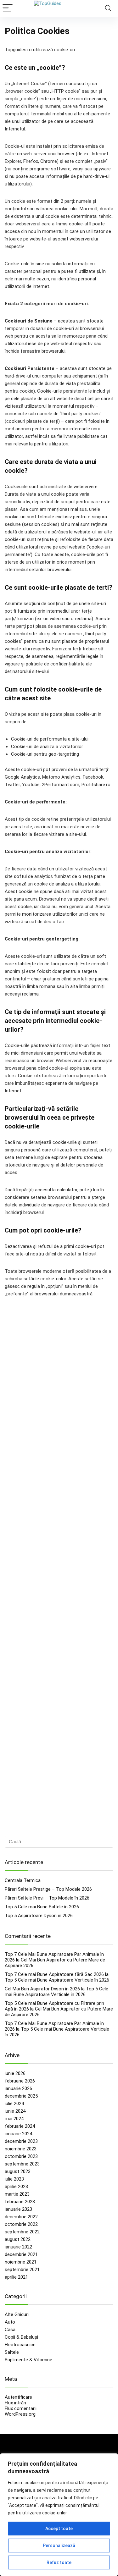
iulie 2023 (14, 2179)
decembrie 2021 (21, 2254)
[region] (59, 2515)
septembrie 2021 (22, 2270)
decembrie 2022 (21, 2217)
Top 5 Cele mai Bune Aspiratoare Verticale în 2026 (57, 1980)
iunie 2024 (15, 2111)
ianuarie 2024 (18, 2134)
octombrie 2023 (21, 2156)
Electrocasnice (20, 2345)
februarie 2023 (20, 2202)
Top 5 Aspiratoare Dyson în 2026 (39, 1916)
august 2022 (18, 2239)
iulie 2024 (14, 2104)
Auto (10, 2322)
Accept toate (59, 2529)
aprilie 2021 (16, 2277)
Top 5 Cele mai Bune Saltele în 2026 (42, 1907)
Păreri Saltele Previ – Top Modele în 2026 (47, 1898)
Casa (10, 2330)
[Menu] (8, 8)
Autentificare (18, 2397)
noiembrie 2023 (21, 2149)
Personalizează (59, 2546)
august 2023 (18, 2171)
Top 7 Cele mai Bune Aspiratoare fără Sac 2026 (54, 1974)
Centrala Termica (23, 1880)
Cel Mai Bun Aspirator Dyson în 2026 (42, 1989)
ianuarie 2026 (18, 2088)
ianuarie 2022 (18, 2247)
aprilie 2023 (16, 2187)
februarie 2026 (20, 2081)
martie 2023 (17, 2194)
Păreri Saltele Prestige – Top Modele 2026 (48, 1889)
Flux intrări (15, 2403)
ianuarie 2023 (18, 2209)
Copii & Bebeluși (21, 2337)
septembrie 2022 (22, 2232)
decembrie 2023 (21, 2141)
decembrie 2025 (21, 2096)
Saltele (12, 2352)
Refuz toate (59, 2562)
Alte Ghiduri (17, 2314)
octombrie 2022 (21, 2224)
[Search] (108, 8)
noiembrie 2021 (21, 2262)
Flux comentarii (21, 2408)
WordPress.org (20, 2414)
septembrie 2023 (22, 2164)
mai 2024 (14, 2119)
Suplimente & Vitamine (28, 2360)
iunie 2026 (15, 2073)
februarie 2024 (20, 2126)
